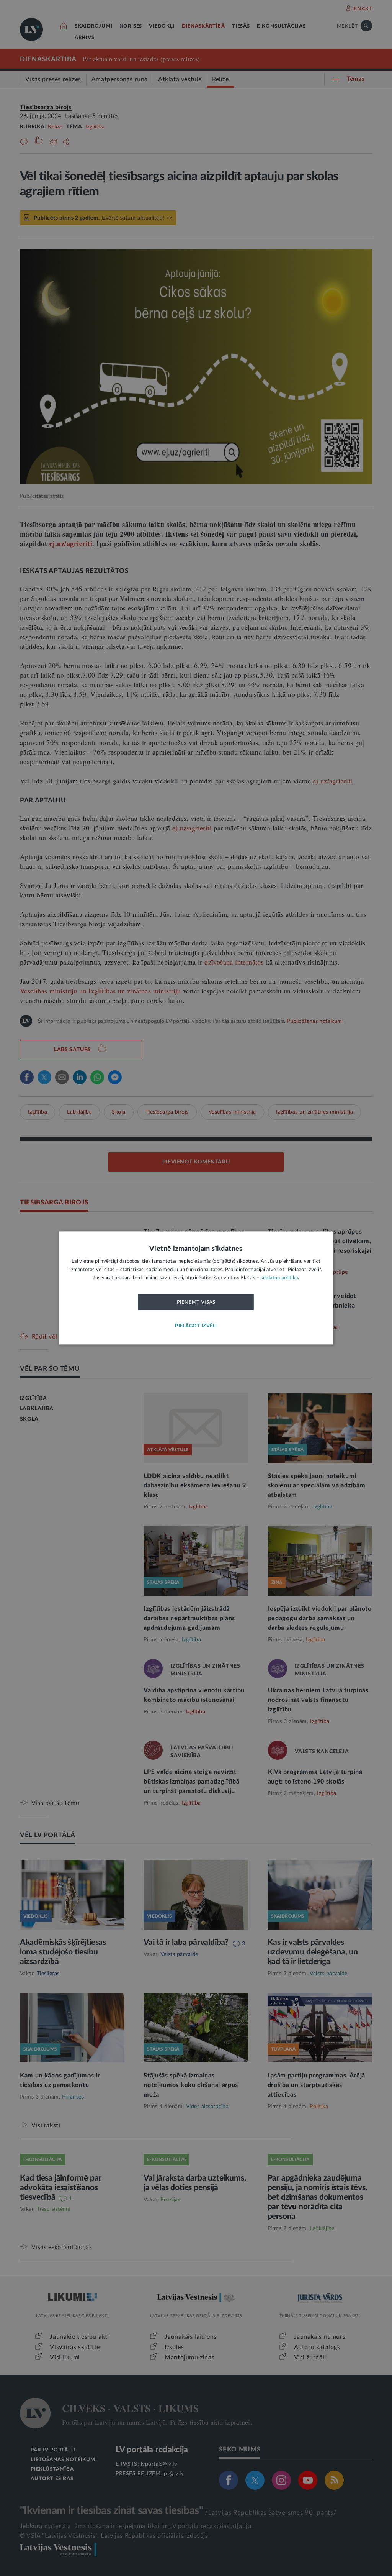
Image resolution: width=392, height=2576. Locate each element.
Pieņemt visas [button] (196, 1302)
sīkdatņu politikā (279, 1278)
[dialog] (196, 1288)
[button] (196, 1327)
